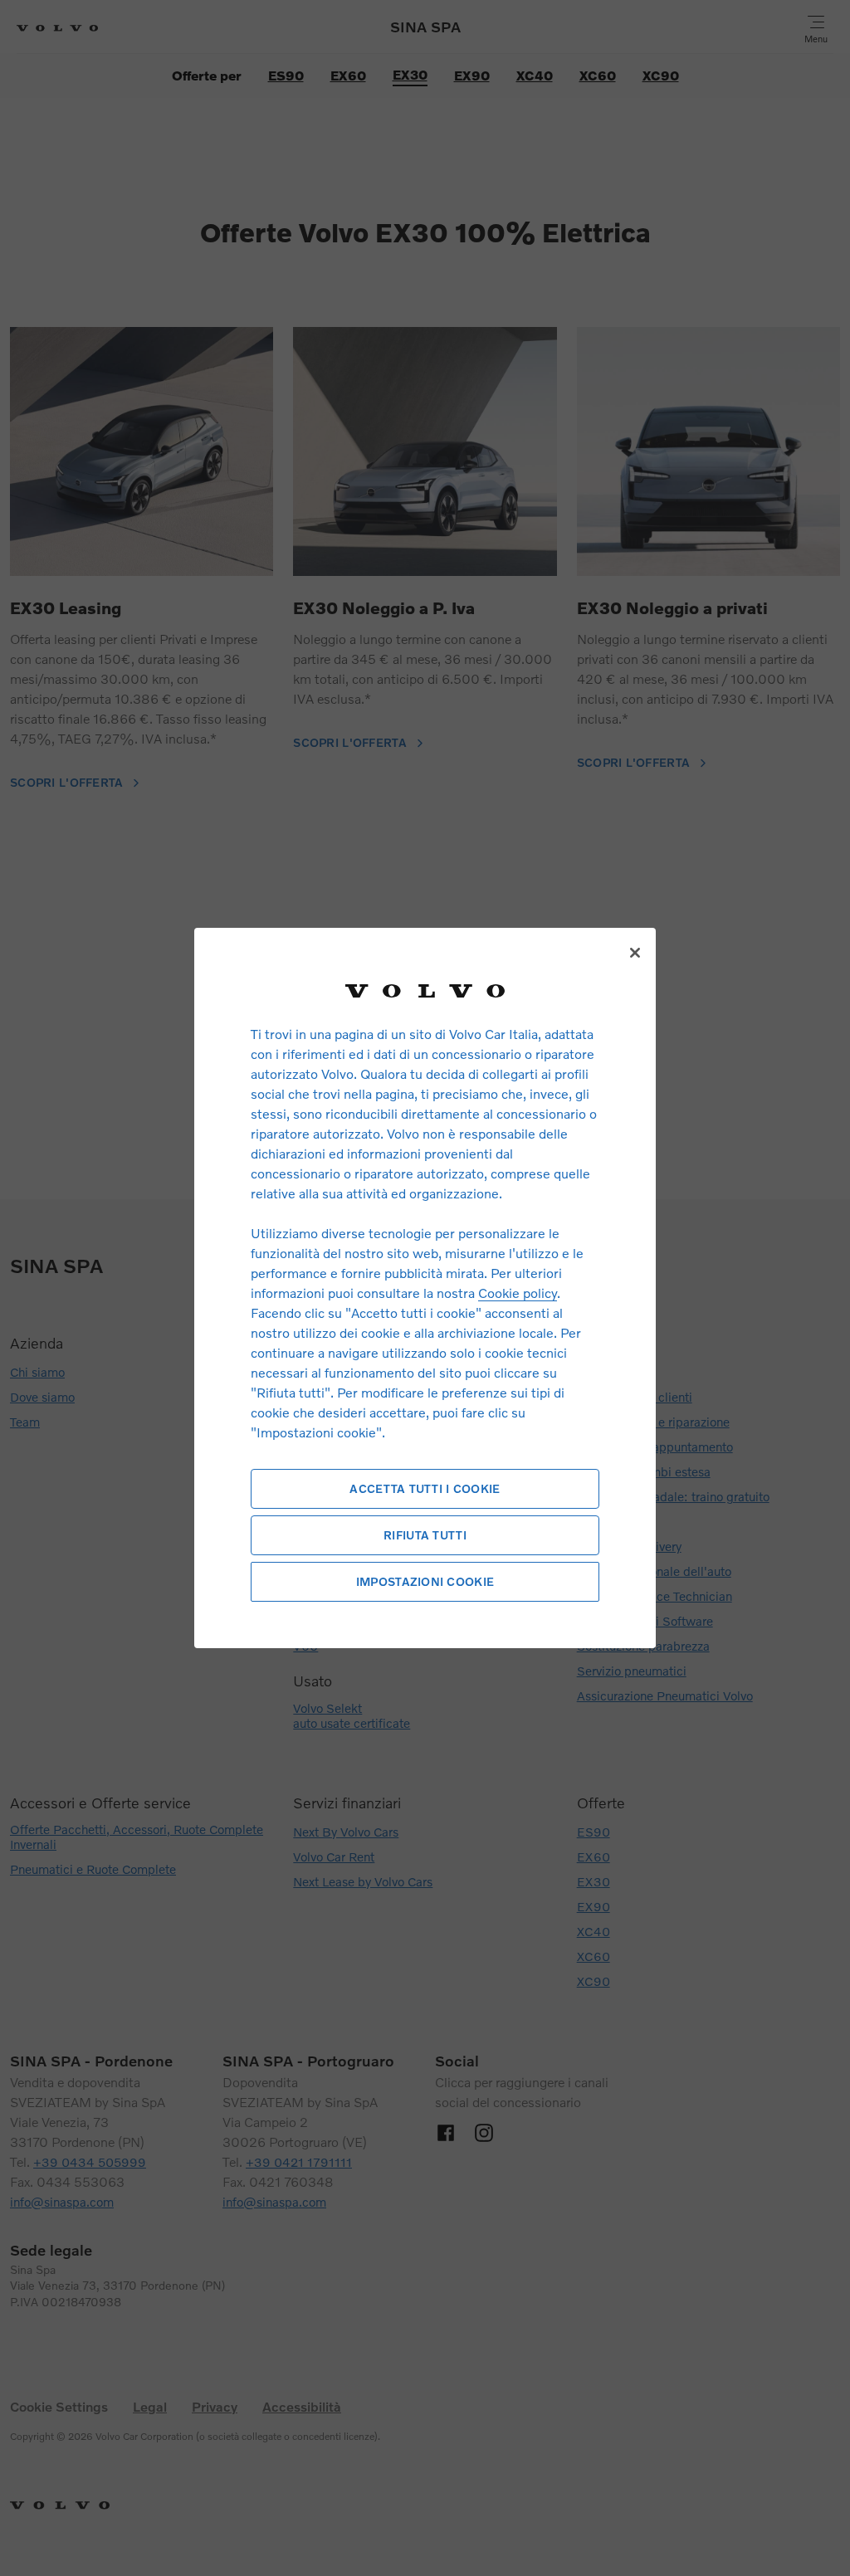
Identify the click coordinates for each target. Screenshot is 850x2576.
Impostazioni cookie (425, 1581)
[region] (425, 1288)
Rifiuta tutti (425, 1535)
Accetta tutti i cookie (425, 1488)
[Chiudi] (635, 953)
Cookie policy (518, 1293)
